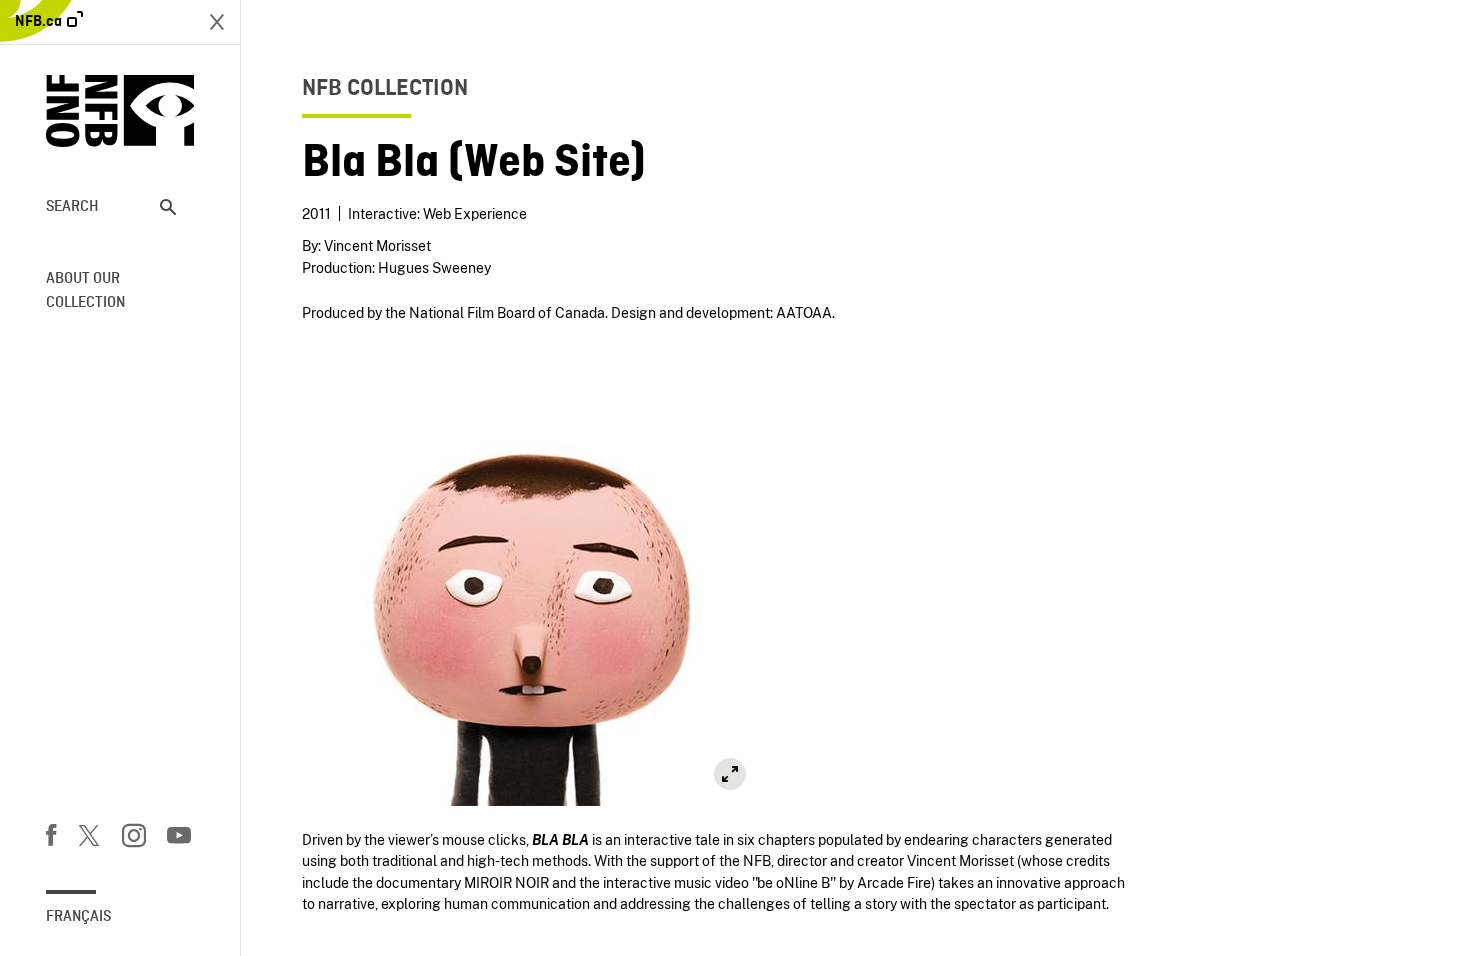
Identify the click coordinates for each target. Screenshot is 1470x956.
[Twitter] (89, 839)
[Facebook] (51, 839)
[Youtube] (179, 839)
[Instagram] (134, 839)
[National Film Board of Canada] (120, 111)
